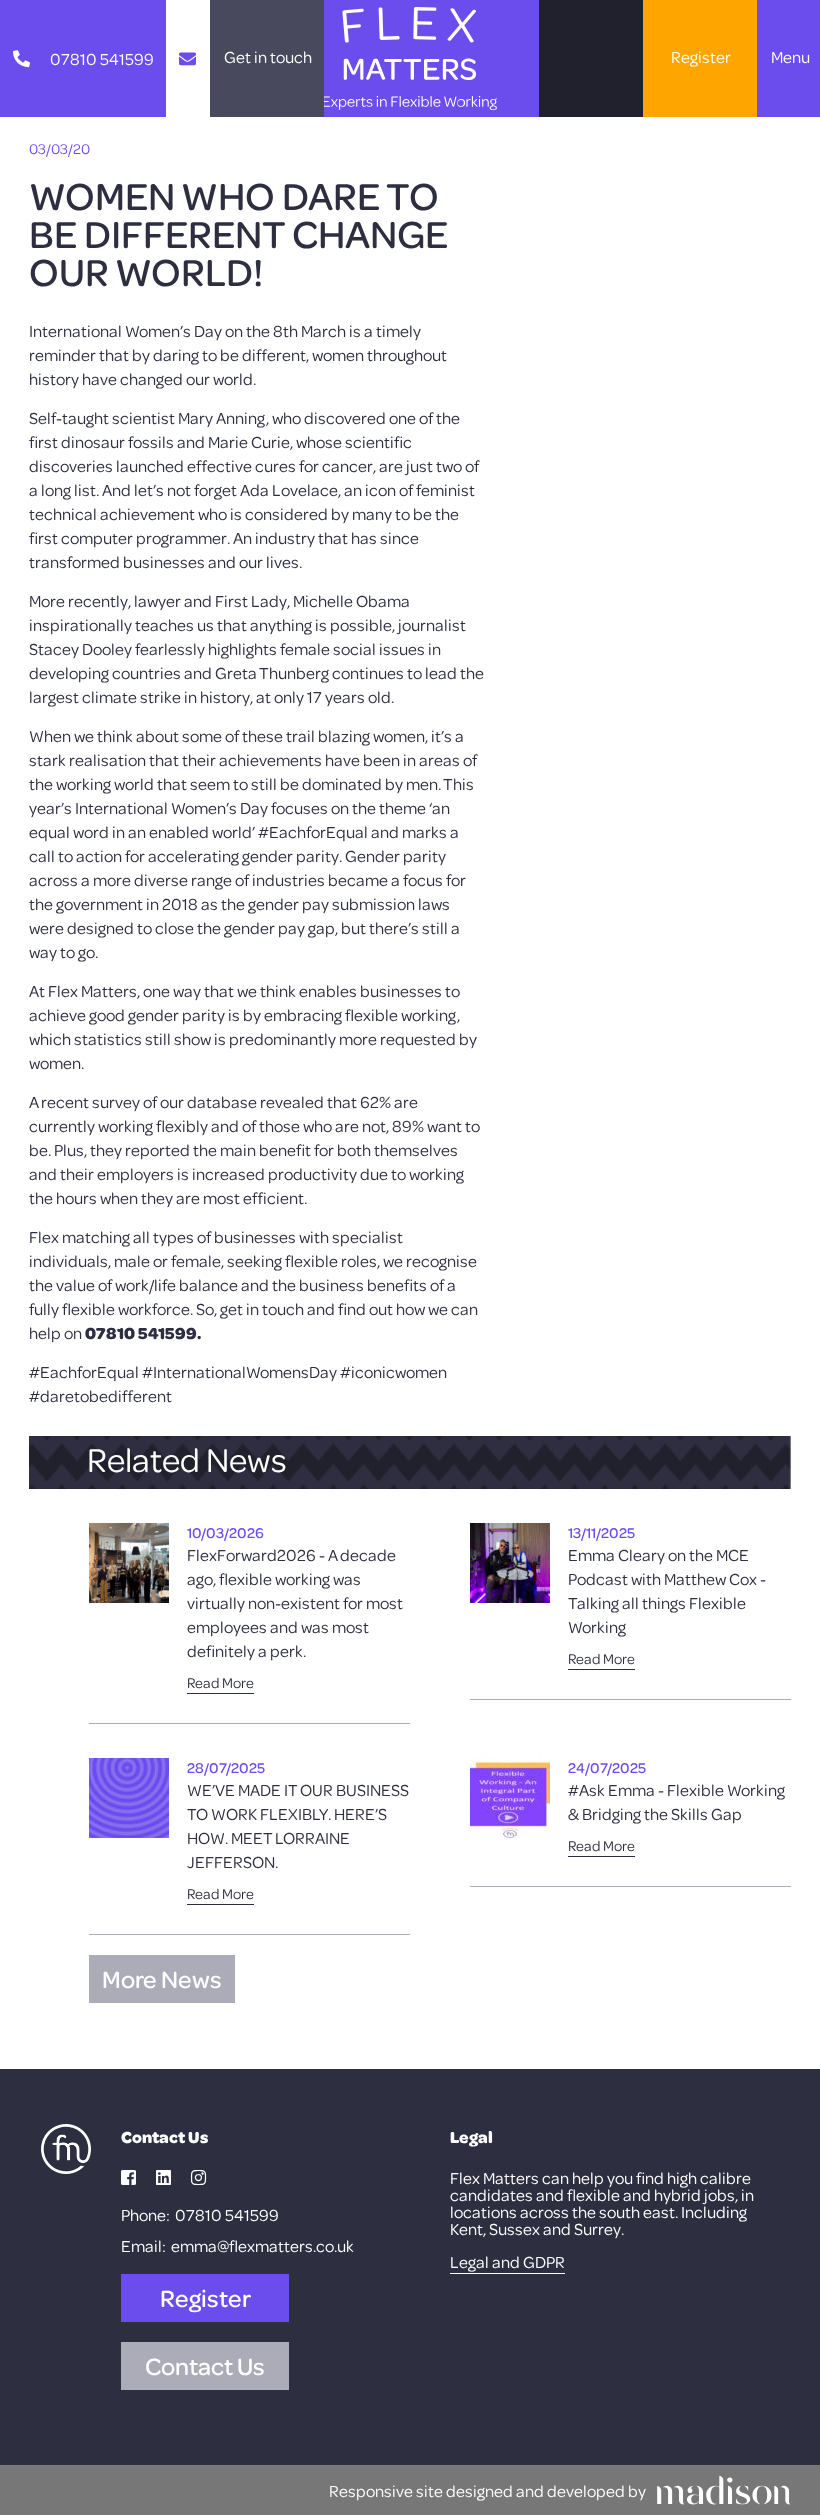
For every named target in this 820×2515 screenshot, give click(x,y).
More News (162, 1979)
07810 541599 (227, 2214)
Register (701, 56)
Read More (220, 1682)
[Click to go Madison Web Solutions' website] (723, 2490)
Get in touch (268, 56)
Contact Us (205, 2366)
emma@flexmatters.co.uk (262, 2245)
